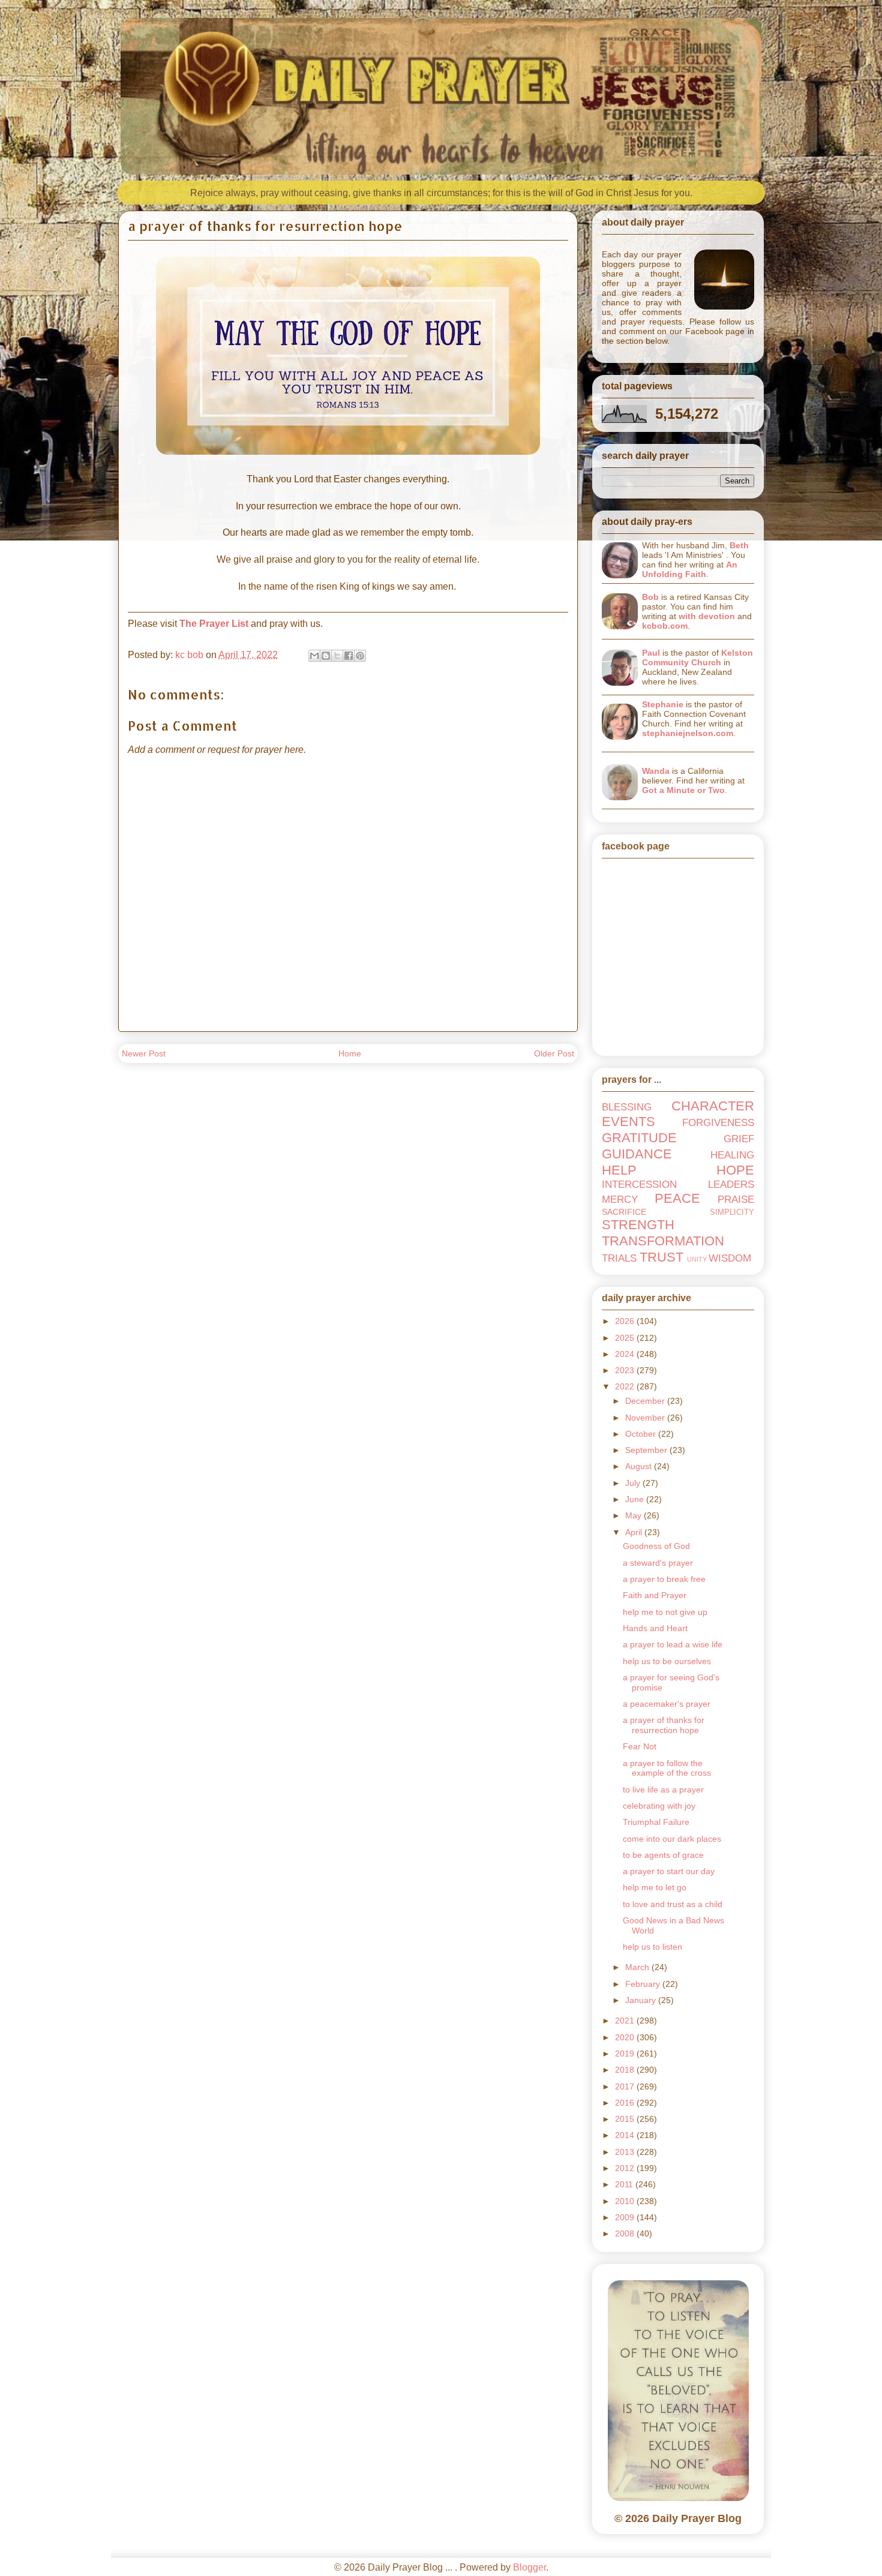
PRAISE (736, 1200)
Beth (739, 545)
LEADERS (731, 1185)
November (646, 1418)
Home (350, 1053)
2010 (626, 2201)
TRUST (661, 1257)
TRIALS (619, 1258)
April (635, 1532)
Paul (651, 653)
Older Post (554, 1053)
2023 (626, 1370)
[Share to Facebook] (349, 656)
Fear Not (640, 1746)
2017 (626, 2086)
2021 (626, 2020)
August (640, 1466)
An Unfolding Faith (690, 569)
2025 (626, 1338)
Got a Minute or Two (683, 790)
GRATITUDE (639, 1138)
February (644, 1984)
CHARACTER (713, 1106)
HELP (619, 1170)
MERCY (620, 1200)
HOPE (735, 1170)
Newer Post (144, 1053)
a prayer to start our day (669, 1871)
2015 (626, 2119)
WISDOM (730, 1258)
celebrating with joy (659, 1806)
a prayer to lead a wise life (673, 1644)
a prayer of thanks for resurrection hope (664, 1725)
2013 (626, 2152)
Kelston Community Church (697, 657)
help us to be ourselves (667, 1661)
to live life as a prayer (663, 1790)
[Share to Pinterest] (360, 656)
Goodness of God (656, 1546)
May (634, 1515)
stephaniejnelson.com (688, 733)
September (647, 1450)
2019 (626, 2053)
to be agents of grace (663, 1855)
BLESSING (627, 1107)
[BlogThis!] (326, 656)
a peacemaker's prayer (667, 1704)
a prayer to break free (664, 1579)
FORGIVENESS (718, 1123)
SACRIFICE (624, 1212)
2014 (626, 2135)
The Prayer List (214, 624)
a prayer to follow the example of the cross (667, 1768)
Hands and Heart (655, 1628)
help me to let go (655, 1887)
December (646, 1401)
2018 (626, 2070)
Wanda (656, 771)
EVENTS (628, 1122)
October (642, 1434)
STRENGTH (638, 1225)
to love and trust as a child (673, 1904)
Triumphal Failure (656, 1822)
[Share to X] (337, 656)
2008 (626, 2233)
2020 (626, 2037)
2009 (626, 2217)
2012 (626, 2168)
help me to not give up (665, 1612)
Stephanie (663, 704)
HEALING (732, 1155)
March (638, 1967)
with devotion (707, 616)
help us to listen (652, 1947)
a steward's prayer (658, 1563)
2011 (625, 2184)
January (642, 2000)
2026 (626, 1321)
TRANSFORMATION (663, 1241)
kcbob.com (665, 626)
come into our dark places (672, 1839)
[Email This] (314, 656)
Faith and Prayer (655, 1595)
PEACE (677, 1198)
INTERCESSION (639, 1185)
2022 (626, 1386)
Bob (650, 597)
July (634, 1483)
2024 (626, 1354)
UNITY (697, 1259)
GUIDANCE (637, 1154)
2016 (626, 2103)
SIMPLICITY (732, 1212)
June (636, 1499)
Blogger (529, 2567)
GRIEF (739, 1139)
